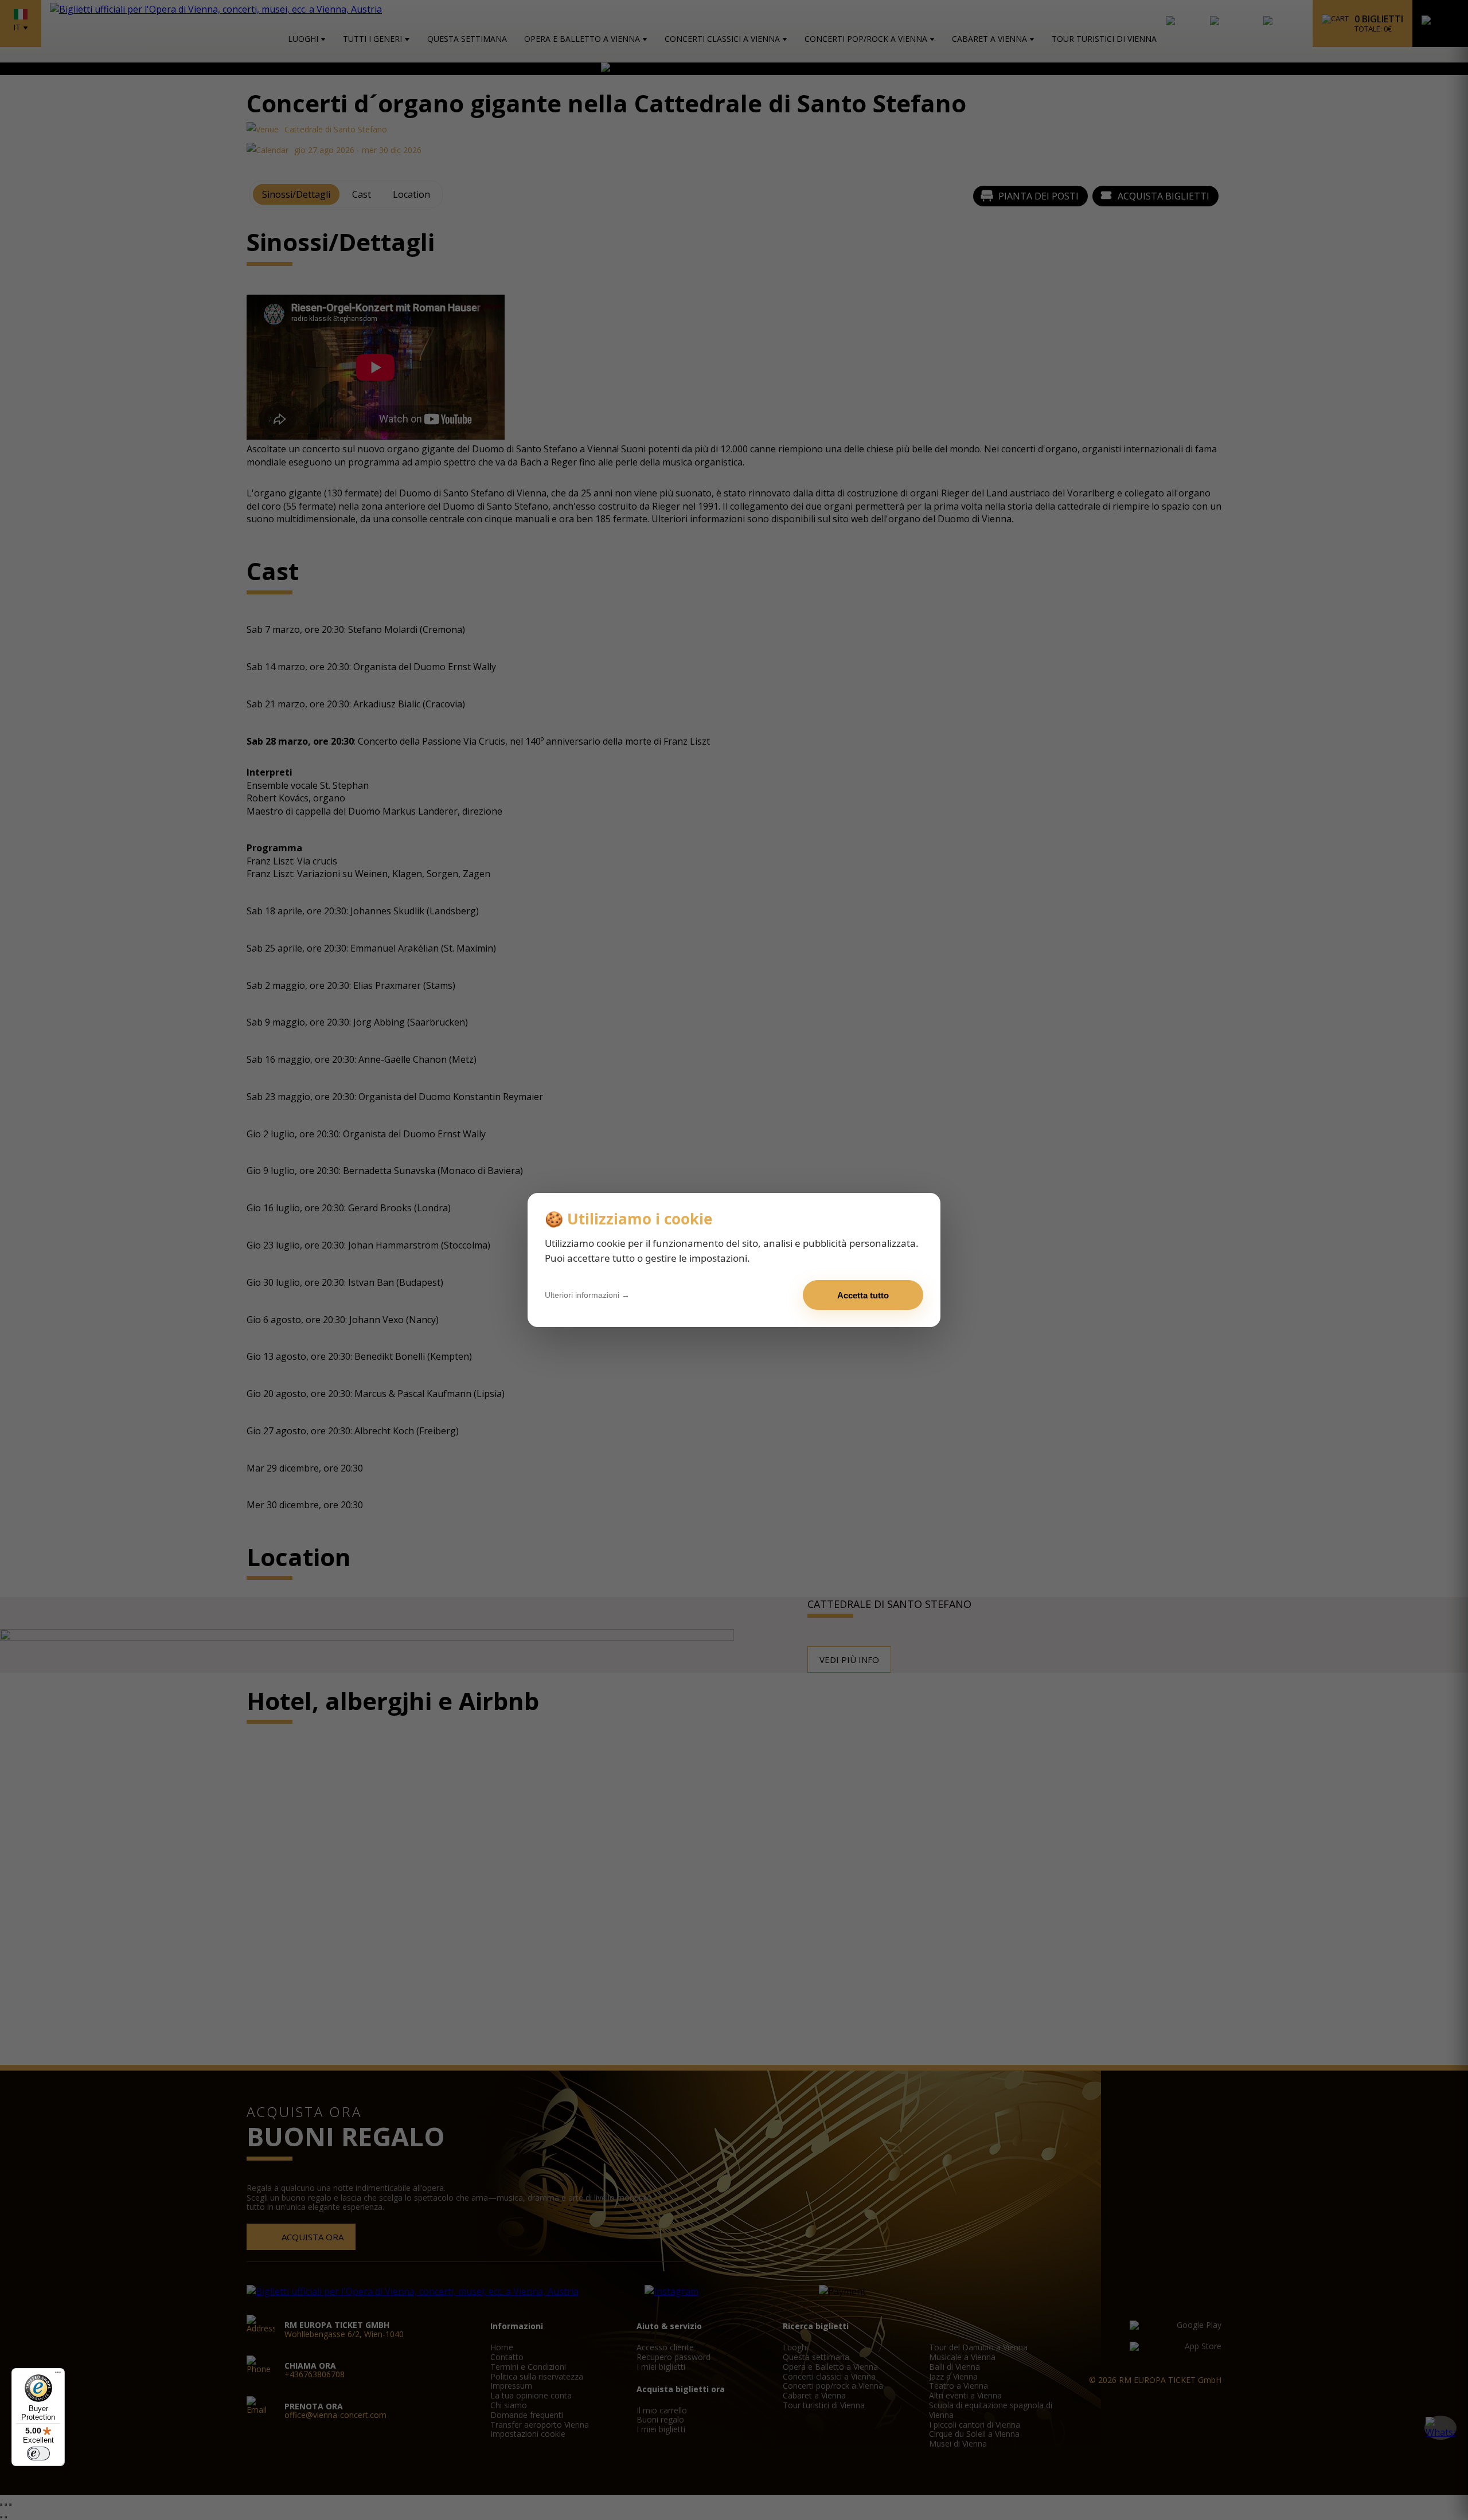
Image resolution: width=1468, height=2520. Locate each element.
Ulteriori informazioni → (587, 1295)
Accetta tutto (863, 1295)
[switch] (38, 2454)
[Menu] (58, 2375)
